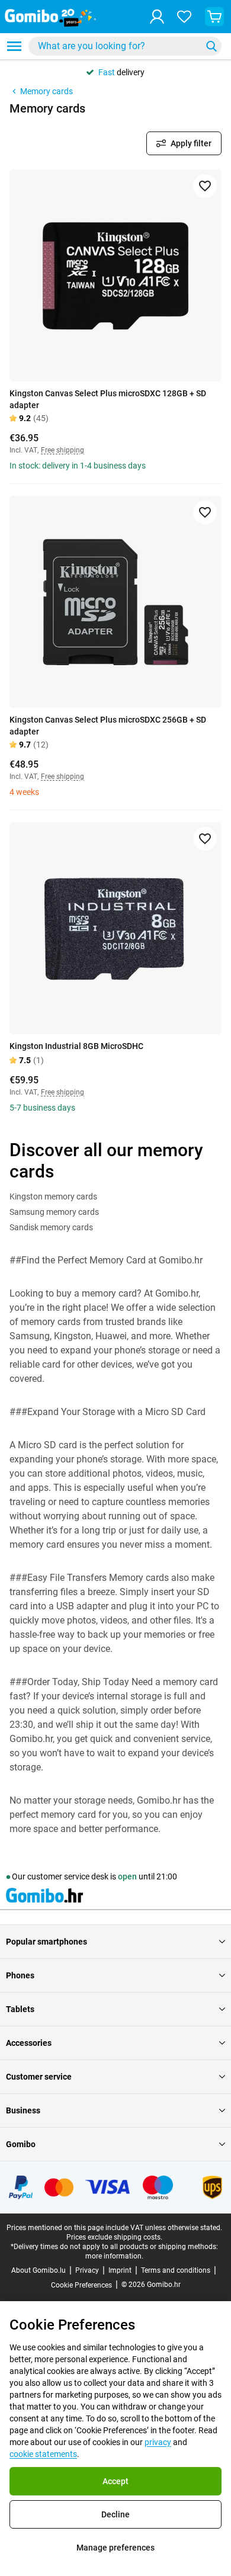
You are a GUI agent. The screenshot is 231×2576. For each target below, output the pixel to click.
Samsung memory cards (54, 1212)
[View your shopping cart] (214, 17)
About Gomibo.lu (38, 2270)
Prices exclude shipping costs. (114, 2237)
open (127, 1876)
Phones (20, 1975)
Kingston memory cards (53, 1196)
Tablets (20, 2009)
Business (23, 2110)
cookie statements (43, 2454)
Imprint (120, 2270)
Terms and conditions (176, 2270)
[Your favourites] (184, 17)
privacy (158, 2442)
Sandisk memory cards (51, 1227)
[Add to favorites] (205, 186)
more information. (114, 2256)
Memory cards (46, 91)
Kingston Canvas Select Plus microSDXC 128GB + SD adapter (108, 399)
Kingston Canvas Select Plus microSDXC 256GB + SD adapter (108, 726)
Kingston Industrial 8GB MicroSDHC (76, 1046)
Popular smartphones (46, 1942)
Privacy (87, 2270)
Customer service (39, 2077)
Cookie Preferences (81, 2285)
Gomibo (21, 2144)
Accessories (29, 2043)
